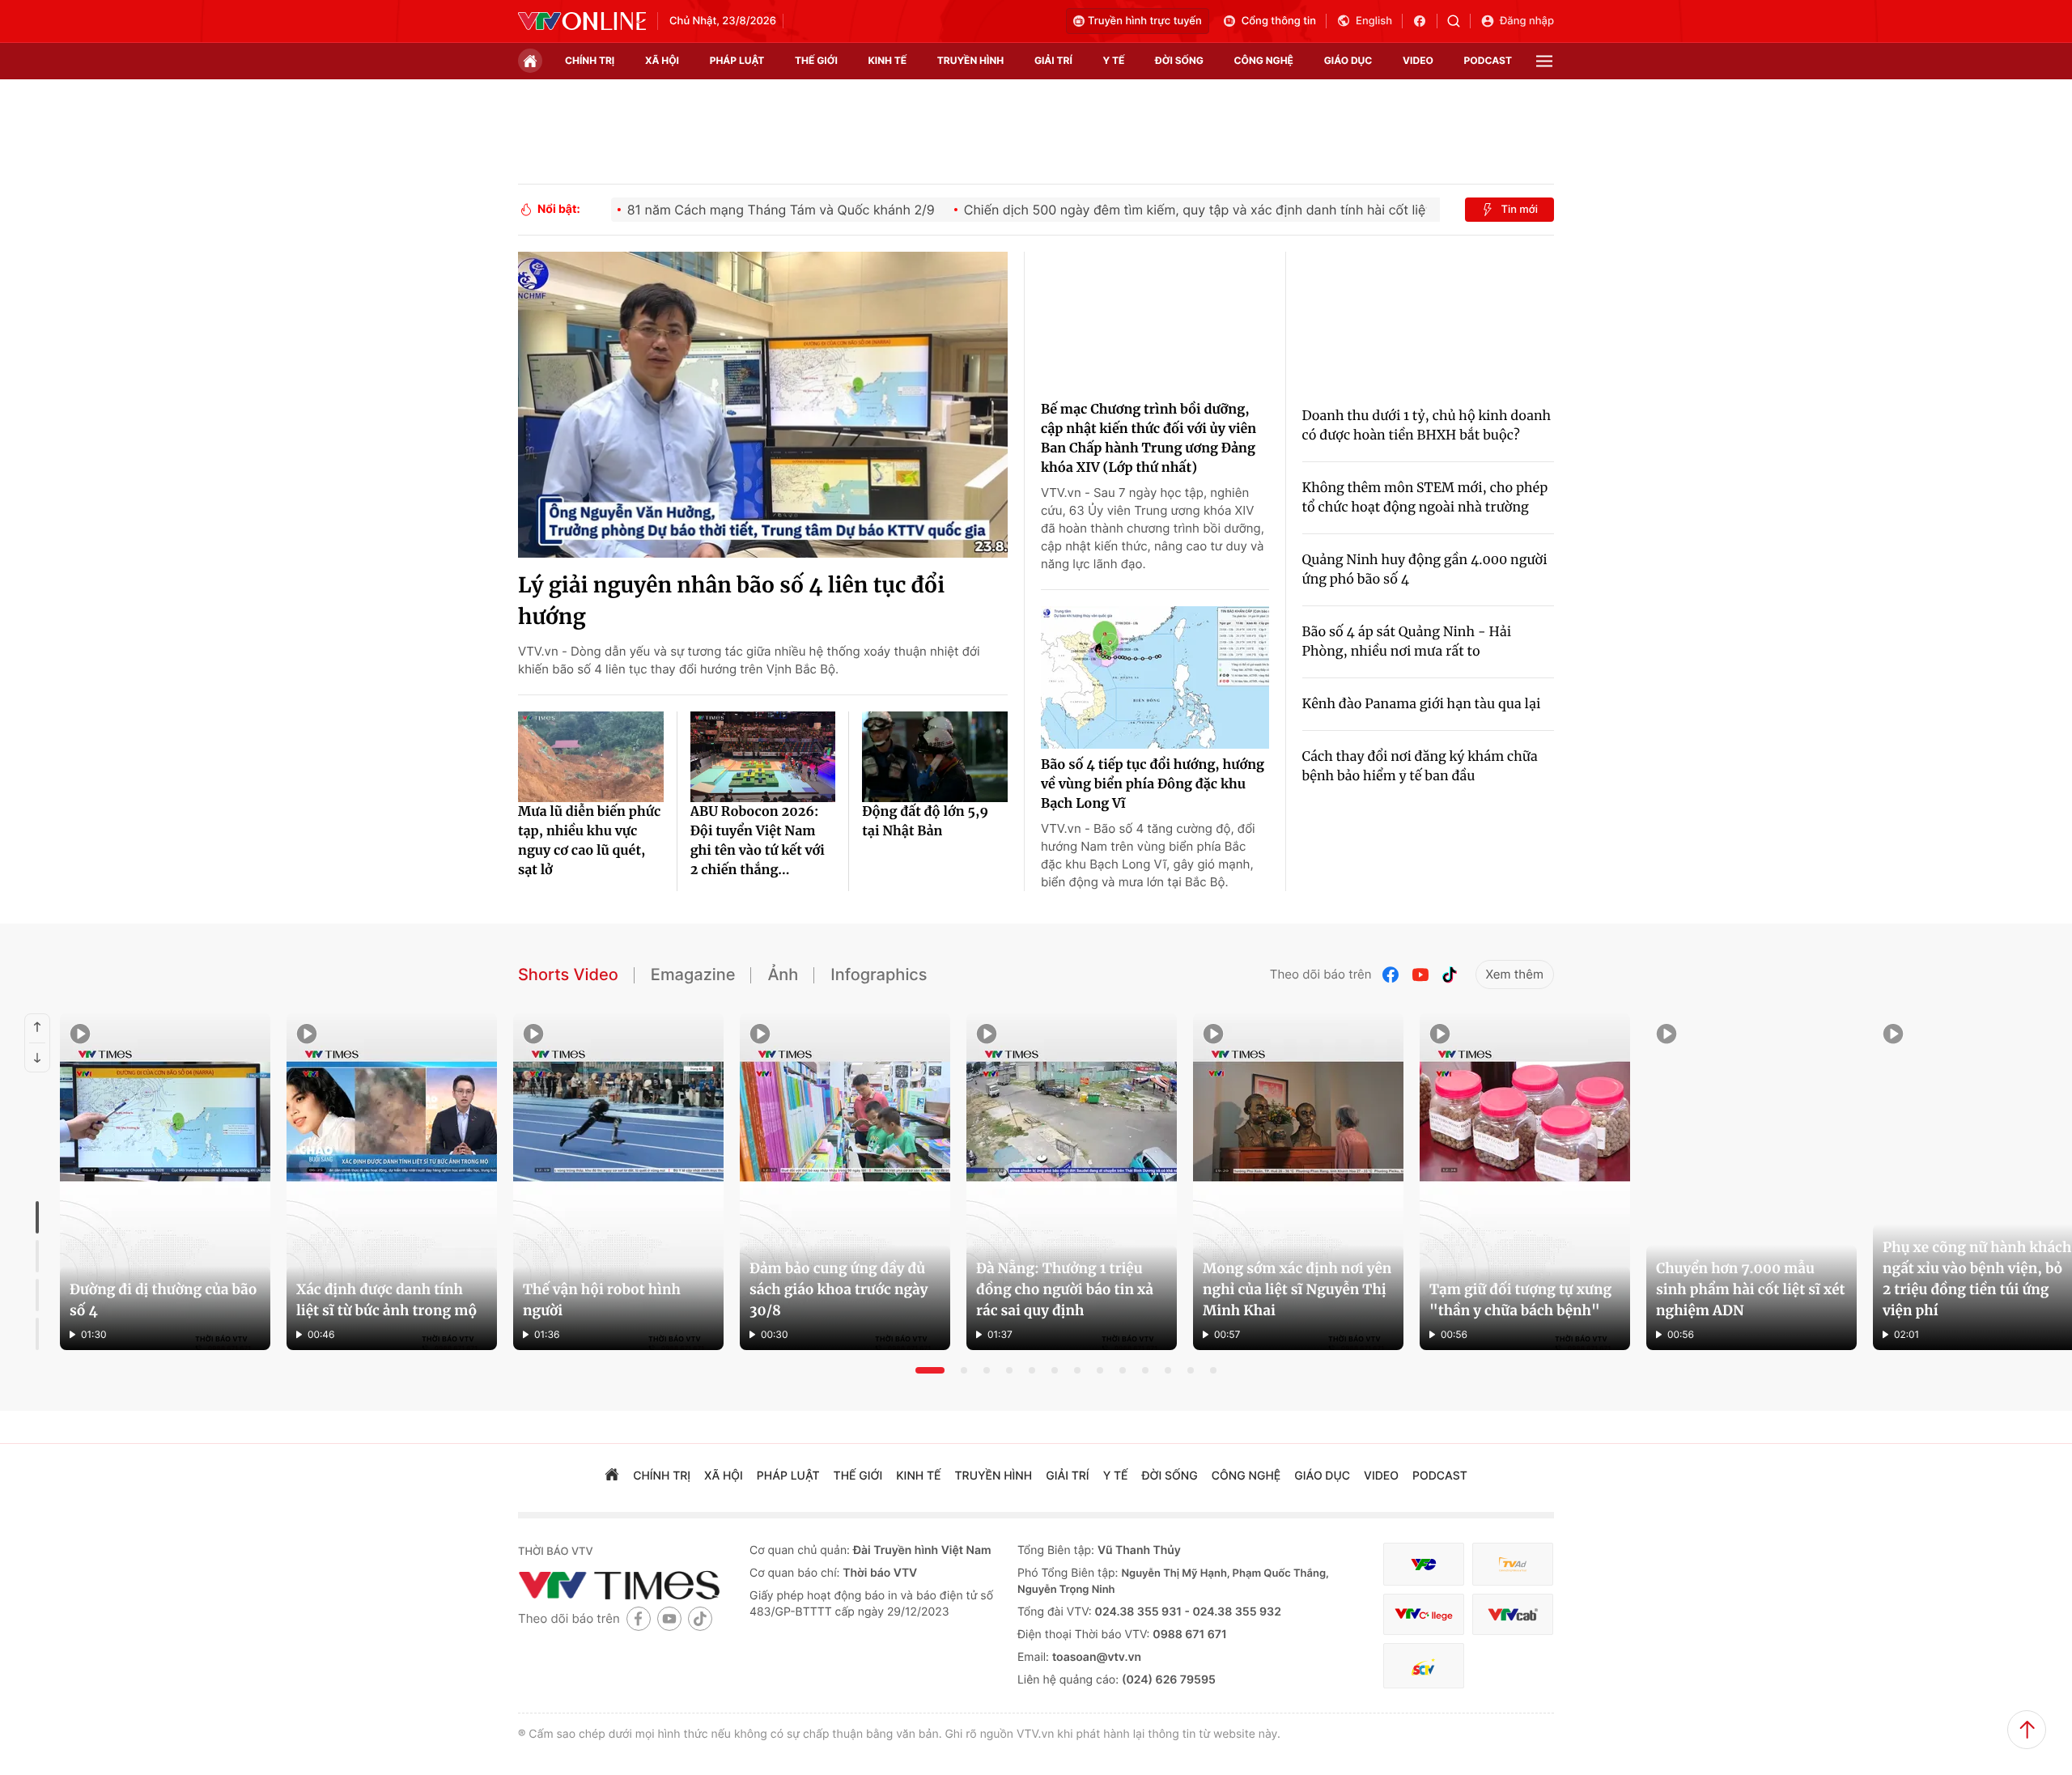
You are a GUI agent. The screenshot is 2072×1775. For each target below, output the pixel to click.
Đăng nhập (1527, 21)
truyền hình (970, 60)
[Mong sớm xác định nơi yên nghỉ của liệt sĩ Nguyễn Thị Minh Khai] (1298, 1182)
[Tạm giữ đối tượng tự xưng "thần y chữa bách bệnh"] (1525, 1182)
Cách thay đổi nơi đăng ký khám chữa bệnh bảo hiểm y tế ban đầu (1420, 766)
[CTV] (1424, 1614)
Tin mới (1519, 210)
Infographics (879, 975)
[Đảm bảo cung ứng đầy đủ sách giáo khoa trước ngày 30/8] (845, 1182)
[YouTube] (1420, 975)
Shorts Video (568, 975)
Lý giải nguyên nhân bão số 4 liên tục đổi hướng (731, 601)
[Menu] (1544, 61)
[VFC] (1424, 1564)
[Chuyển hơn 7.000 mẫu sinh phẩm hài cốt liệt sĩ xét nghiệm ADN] (1751, 1182)
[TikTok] (1450, 975)
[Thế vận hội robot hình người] (618, 1182)
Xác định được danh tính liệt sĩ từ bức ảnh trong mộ (386, 1300)
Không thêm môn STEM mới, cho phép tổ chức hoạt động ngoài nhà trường (1425, 498)
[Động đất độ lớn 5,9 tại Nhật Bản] (935, 757)
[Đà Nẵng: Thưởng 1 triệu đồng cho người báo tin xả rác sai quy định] (1072, 1182)
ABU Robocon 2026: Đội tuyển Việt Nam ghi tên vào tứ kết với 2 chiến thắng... (758, 841)
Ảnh (783, 975)
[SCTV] (1424, 1666)
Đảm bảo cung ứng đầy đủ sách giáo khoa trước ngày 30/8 (839, 1289)
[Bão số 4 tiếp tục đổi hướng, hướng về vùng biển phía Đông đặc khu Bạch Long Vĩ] (1155, 677)
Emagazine (693, 975)
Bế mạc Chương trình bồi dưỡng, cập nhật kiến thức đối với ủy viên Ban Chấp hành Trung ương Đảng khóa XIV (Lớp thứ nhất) (1149, 439)
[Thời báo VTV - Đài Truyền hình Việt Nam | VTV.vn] (582, 21)
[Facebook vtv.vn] (1425, 21)
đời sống (1179, 60)
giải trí (1053, 60)
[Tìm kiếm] (1459, 21)
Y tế (1113, 60)
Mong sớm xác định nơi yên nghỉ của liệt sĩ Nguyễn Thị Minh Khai (1297, 1289)
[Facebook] (1391, 975)
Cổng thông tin (1279, 21)
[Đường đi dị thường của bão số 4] (165, 1182)
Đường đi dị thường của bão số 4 (163, 1300)
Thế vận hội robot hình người (602, 1300)
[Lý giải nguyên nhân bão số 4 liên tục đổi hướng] (763, 405)
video (1418, 60)
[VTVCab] (1513, 1614)
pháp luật (737, 60)
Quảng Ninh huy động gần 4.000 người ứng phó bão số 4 (1425, 570)
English (1374, 21)
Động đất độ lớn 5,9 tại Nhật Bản (925, 822)
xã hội (662, 60)
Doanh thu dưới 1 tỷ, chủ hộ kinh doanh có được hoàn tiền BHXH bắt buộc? (1427, 426)
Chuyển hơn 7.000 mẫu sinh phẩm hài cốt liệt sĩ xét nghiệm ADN (1751, 1289)
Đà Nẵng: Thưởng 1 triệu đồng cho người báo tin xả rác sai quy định (1065, 1289)
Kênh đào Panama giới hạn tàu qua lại (1422, 704)
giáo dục (1348, 60)
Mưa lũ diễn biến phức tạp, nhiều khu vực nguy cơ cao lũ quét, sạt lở (589, 841)
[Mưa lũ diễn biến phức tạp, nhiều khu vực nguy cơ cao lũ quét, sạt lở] (591, 757)
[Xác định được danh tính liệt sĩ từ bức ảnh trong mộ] (392, 1182)
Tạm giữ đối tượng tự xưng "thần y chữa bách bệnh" (1520, 1300)
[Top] (2027, 1730)
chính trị (590, 60)
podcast (1488, 60)
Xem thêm (1515, 974)
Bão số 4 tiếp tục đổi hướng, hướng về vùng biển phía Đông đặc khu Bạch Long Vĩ (1153, 784)
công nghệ (1264, 60)
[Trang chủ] (530, 61)
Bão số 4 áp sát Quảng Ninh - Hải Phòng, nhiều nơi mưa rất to (1407, 642)
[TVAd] (1513, 1564)
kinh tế (888, 60)
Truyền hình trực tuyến (1145, 21)
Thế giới (816, 60)
